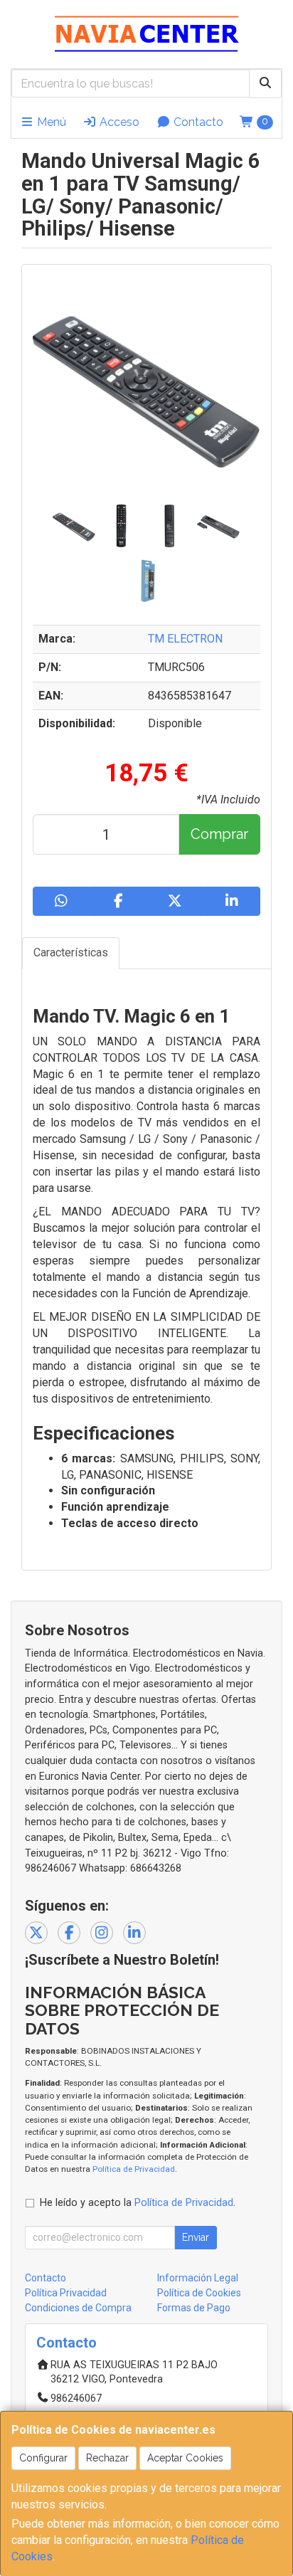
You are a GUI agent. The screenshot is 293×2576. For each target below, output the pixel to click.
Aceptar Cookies (185, 2458)
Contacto (197, 122)
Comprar (219, 834)
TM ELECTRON (185, 639)
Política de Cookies (199, 2293)
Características (71, 952)
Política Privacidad (66, 2293)
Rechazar (107, 2458)
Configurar (43, 2458)
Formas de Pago (194, 2308)
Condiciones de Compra (78, 2308)
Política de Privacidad (134, 2169)
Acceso (118, 122)
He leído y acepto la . (138, 2203)
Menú (50, 122)
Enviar (196, 2237)
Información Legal (198, 2278)
